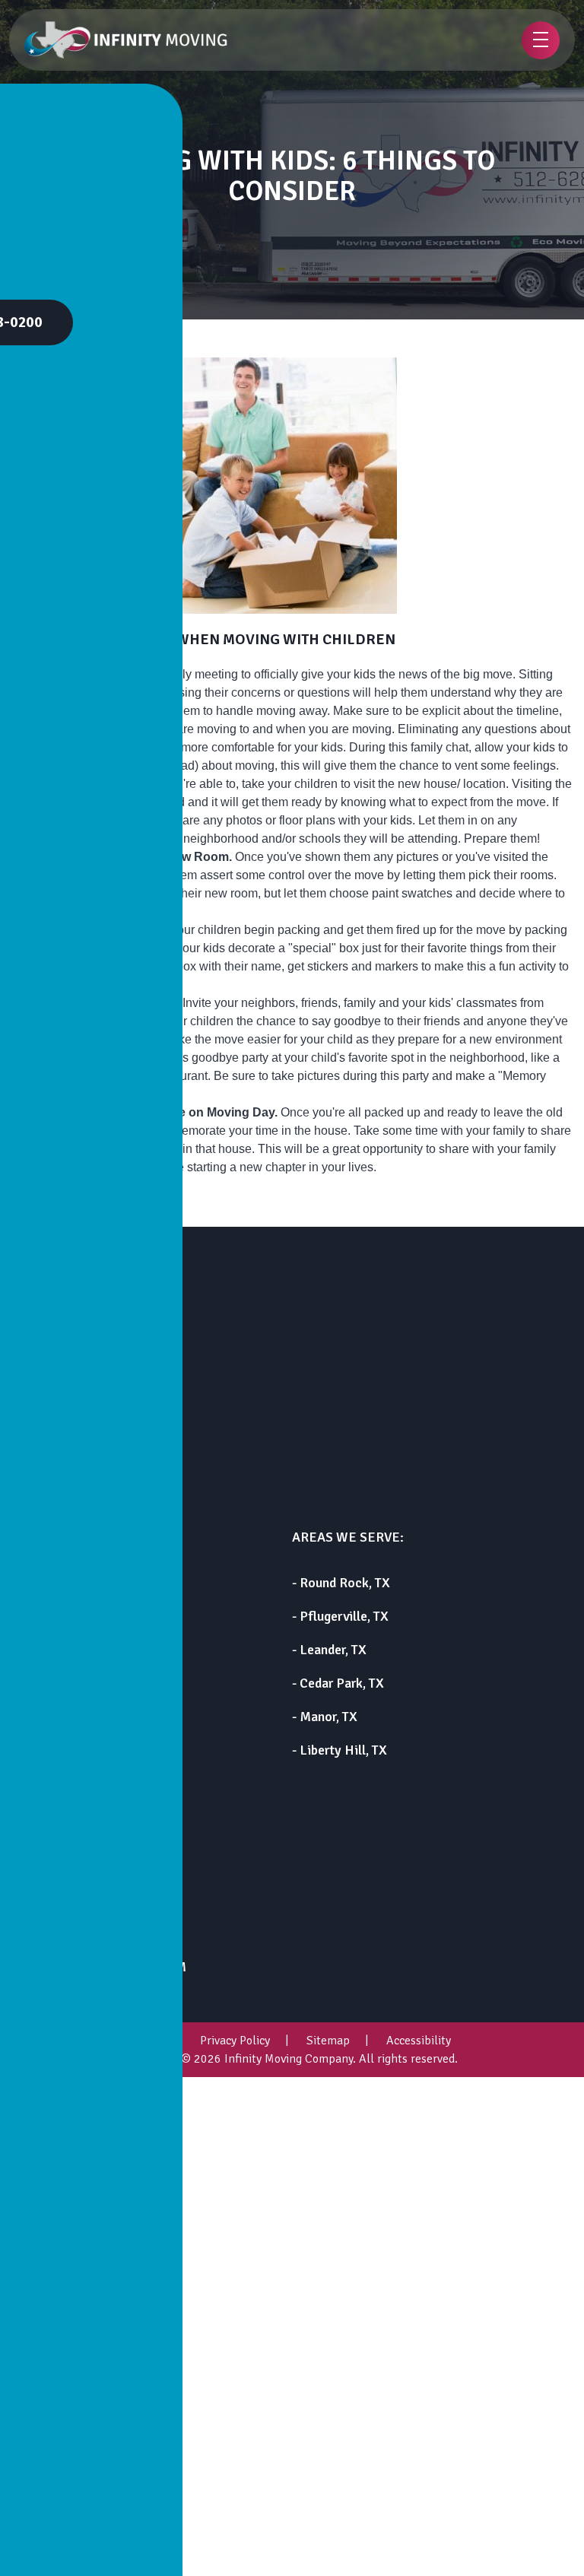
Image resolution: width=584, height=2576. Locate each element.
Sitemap (328, 2041)
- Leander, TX (329, 1650)
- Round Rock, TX (341, 1583)
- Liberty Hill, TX (340, 1750)
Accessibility (419, 2041)
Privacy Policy (235, 2041)
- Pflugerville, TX (340, 1616)
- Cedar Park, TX (338, 1683)
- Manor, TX (325, 1717)
